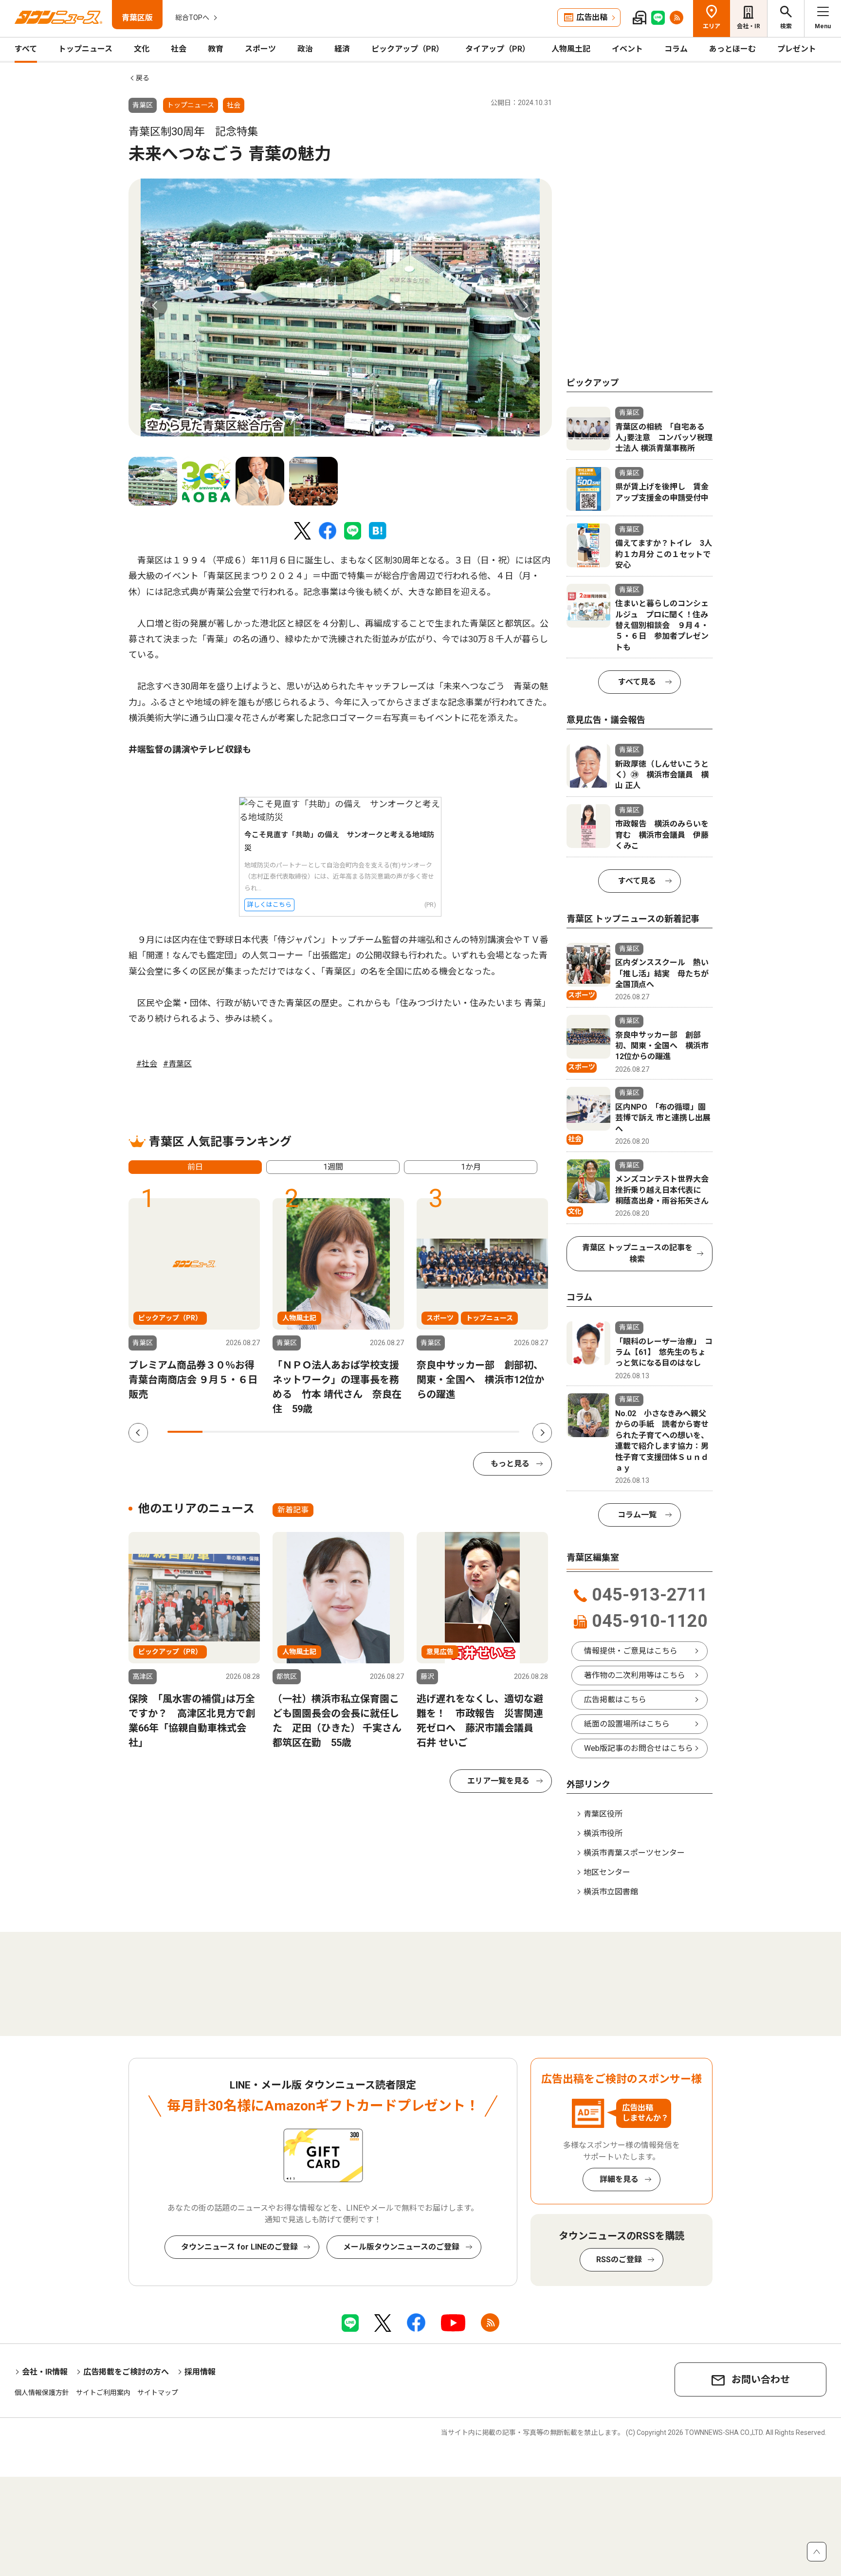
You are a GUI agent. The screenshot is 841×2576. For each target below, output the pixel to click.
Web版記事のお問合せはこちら (639, 1748)
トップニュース (85, 49)
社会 (179, 49)
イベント (627, 49)
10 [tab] (502, 1432)
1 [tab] (185, 1432)
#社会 (147, 1064)
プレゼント (797, 49)
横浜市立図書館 (611, 1892)
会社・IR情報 (45, 2372)
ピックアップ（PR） (408, 49)
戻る (143, 78)
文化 (142, 49)
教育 (216, 49)
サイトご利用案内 (103, 2393)
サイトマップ (158, 2393)
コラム (676, 49)
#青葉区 (177, 1064)
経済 (342, 49)
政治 (305, 49)
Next (525, 306)
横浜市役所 (603, 1833)
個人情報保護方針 (42, 2393)
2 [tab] (220, 1432)
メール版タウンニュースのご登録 (401, 2247)
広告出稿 (592, 17)
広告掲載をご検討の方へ (126, 2372)
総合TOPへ (192, 18)
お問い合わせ (761, 2379)
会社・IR (749, 26)
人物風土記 (571, 49)
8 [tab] (431, 1432)
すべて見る (637, 682)
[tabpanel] (340, 307)
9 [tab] (466, 1432)
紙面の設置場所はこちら (627, 1724)
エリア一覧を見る (498, 1781)
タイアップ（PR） (498, 49)
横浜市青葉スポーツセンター (634, 1853)
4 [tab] (291, 1432)
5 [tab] (326, 1432)
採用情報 (200, 2372)
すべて (26, 49)
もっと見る (510, 1464)
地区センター (607, 1872)
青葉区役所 (603, 1814)
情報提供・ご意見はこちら (631, 1651)
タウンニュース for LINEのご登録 (239, 2247)
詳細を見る (619, 2179)
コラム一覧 (637, 1515)
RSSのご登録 (619, 2260)
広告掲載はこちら (615, 1700)
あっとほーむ (732, 49)
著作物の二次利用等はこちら (635, 1675)
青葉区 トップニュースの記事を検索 (637, 1253)
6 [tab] (361, 1432)
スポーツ (260, 49)
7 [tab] (396, 1432)
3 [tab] (256, 1432)
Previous (155, 306)
